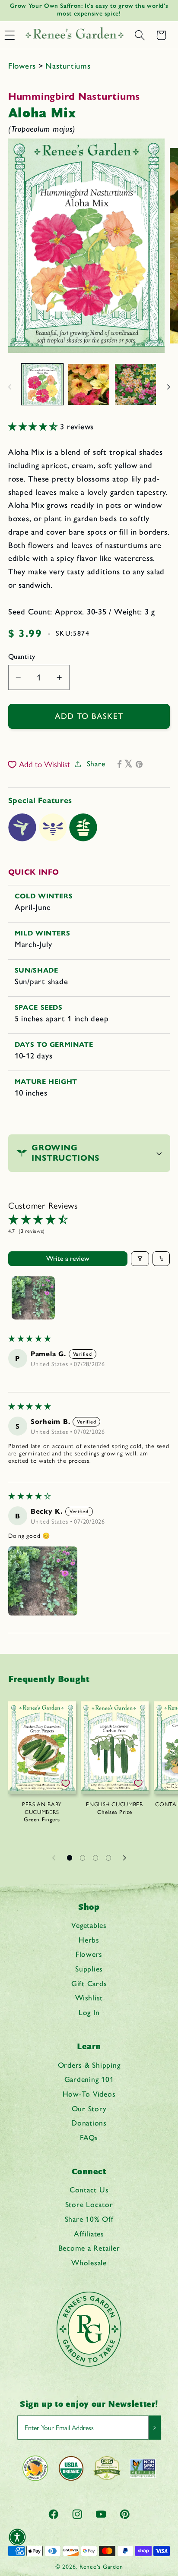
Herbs (89, 1940)
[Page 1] (70, 1858)
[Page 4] (108, 1858)
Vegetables (89, 1925)
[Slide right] (168, 387)
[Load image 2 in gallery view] (89, 384)
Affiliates (89, 2234)
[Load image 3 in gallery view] (135, 384)
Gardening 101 (89, 2079)
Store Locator (89, 2204)
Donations (89, 2123)
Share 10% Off (89, 2219)
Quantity (22, 657)
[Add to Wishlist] (66, 1783)
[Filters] (140, 1259)
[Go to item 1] (33, 1298)
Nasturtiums (68, 66)
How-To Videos (89, 2094)
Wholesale (89, 2263)
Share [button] (96, 764)
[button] (140, 35)
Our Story (89, 2108)
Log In (89, 2012)
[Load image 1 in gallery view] (42, 384)
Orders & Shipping (89, 2065)
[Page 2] (83, 1858)
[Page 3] (95, 1858)
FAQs (89, 2137)
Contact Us (89, 2190)
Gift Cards (89, 1983)
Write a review (68, 1258)
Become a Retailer (89, 2248)
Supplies (89, 1969)
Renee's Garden (101, 2567)
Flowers (23, 66)
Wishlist (89, 1998)
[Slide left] (10, 387)
